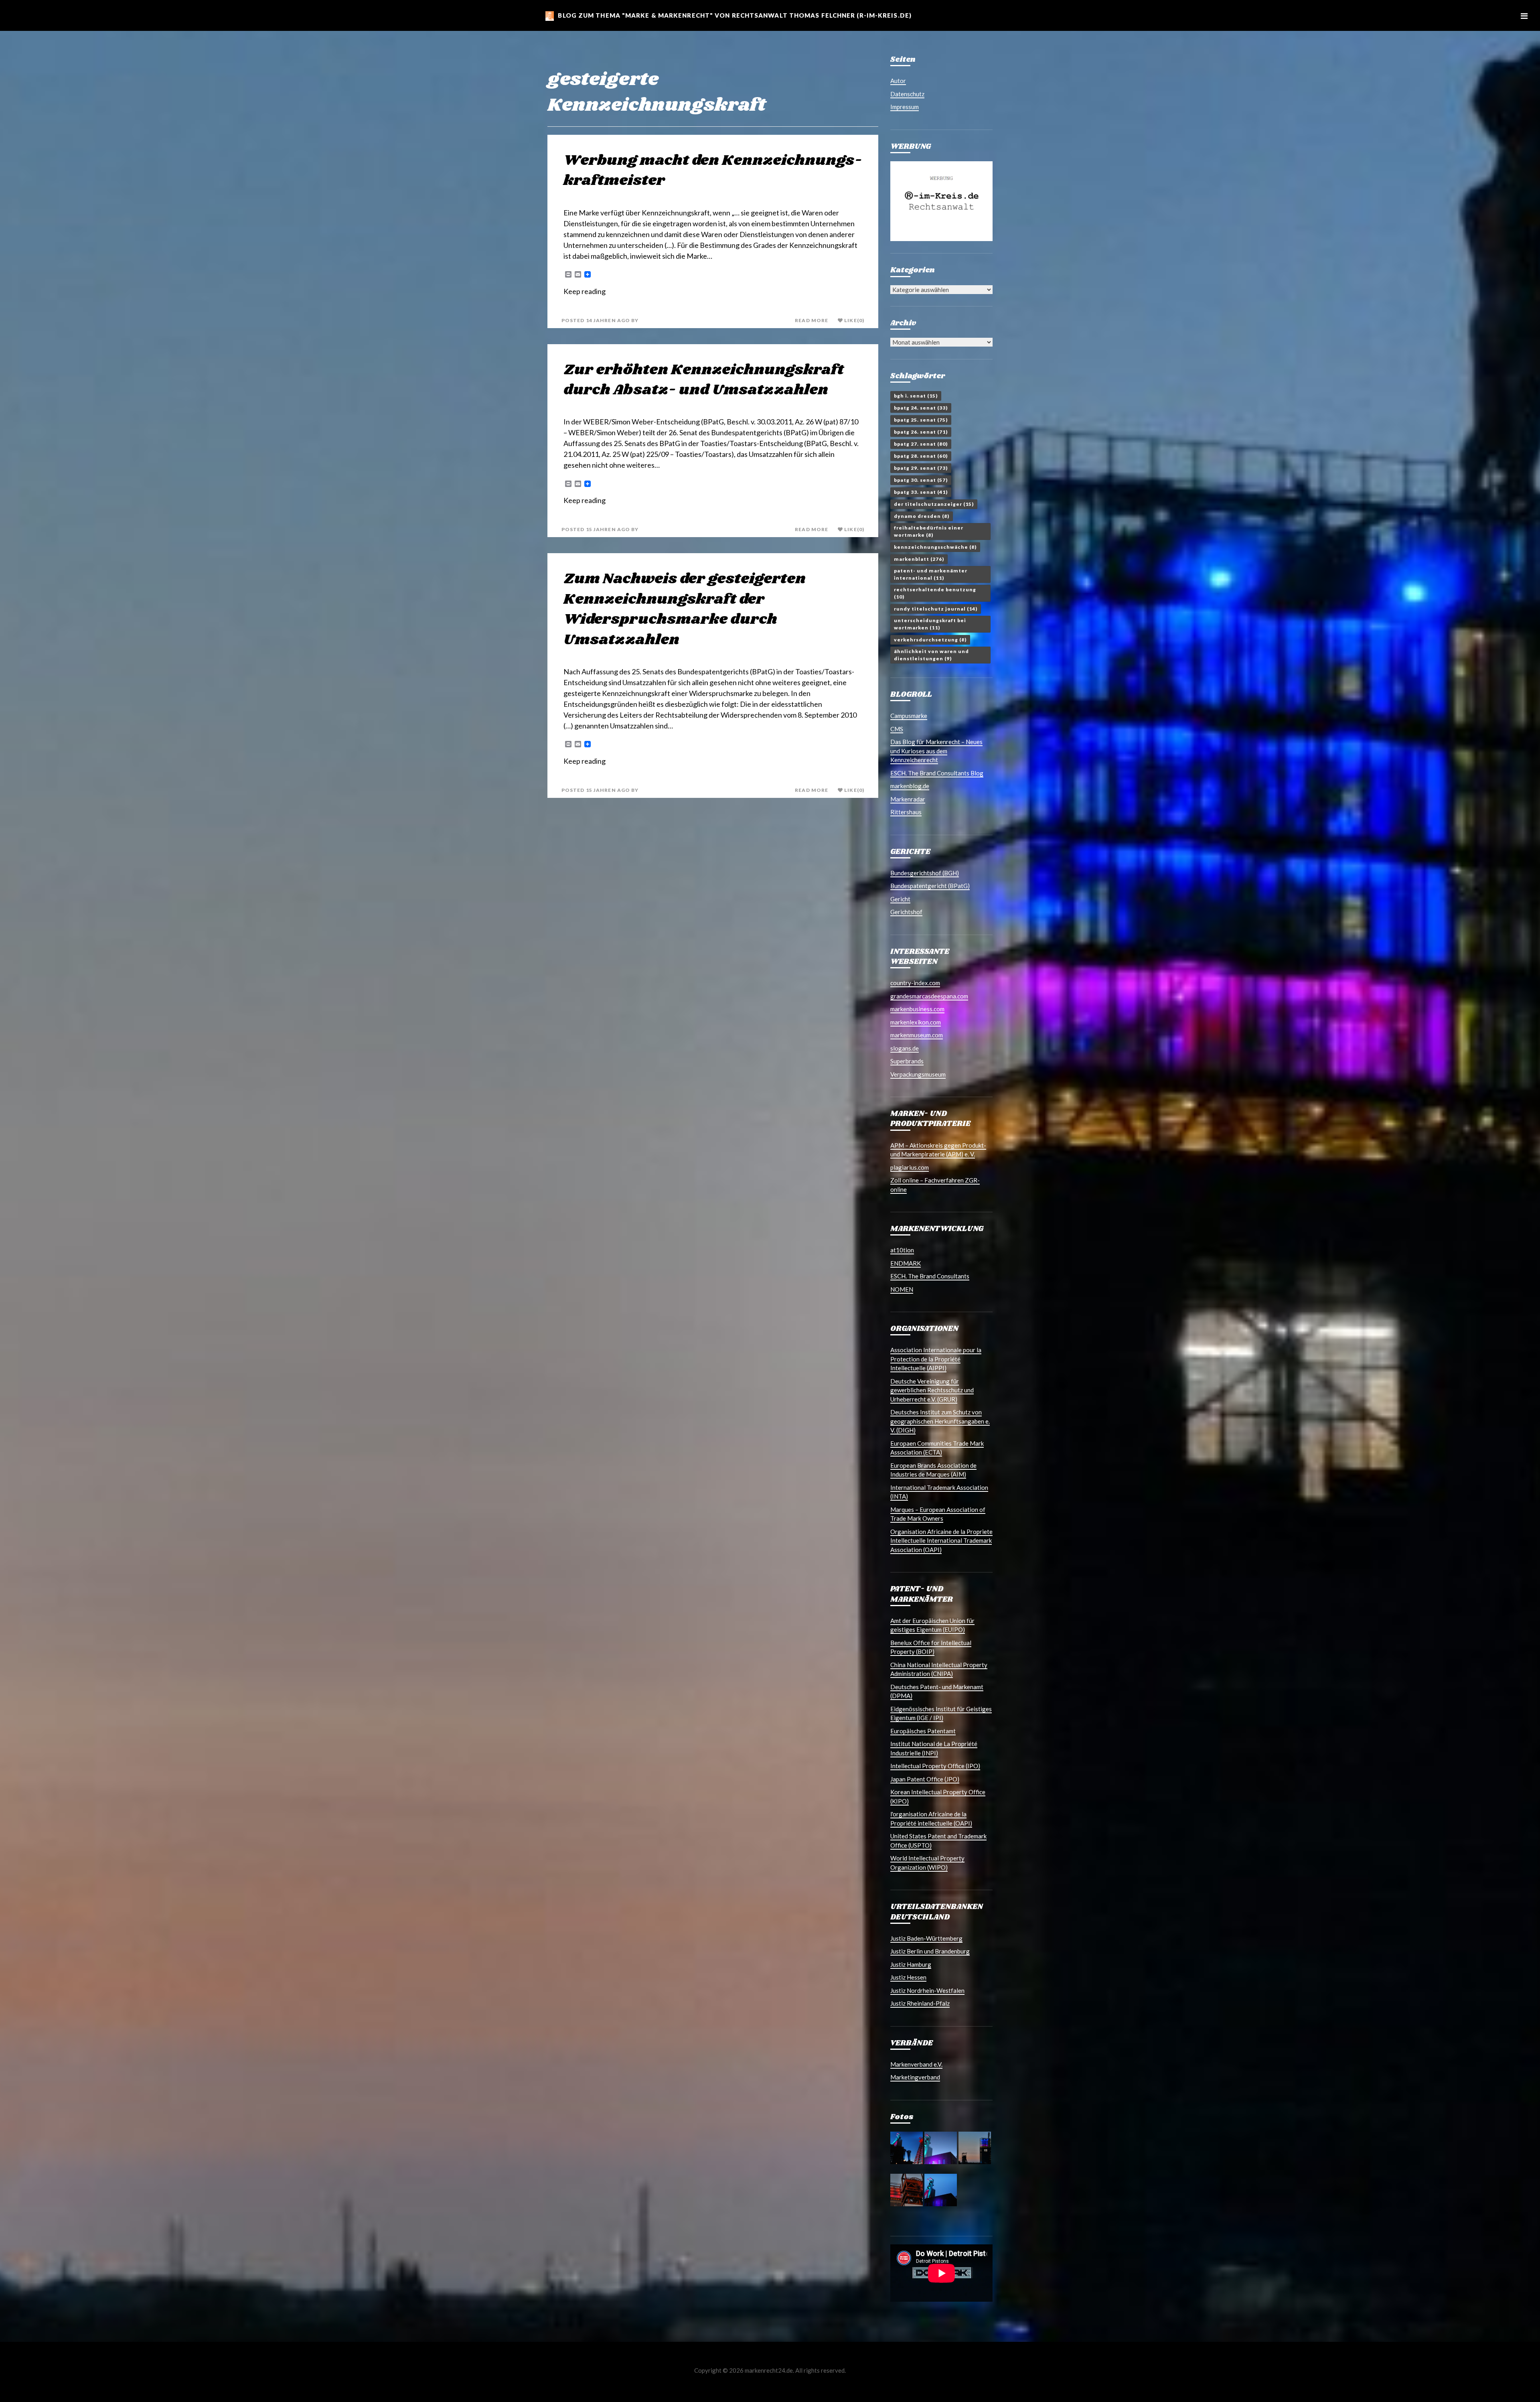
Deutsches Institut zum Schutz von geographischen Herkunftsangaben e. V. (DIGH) (940, 1421)
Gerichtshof (906, 912)
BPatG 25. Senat (921, 420)
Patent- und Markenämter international (931, 574)
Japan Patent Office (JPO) (925, 1779)
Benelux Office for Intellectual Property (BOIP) (931, 1647)
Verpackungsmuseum (918, 1074)
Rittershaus (906, 812)
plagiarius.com (910, 1167)
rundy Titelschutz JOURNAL (936, 609)
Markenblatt (919, 559)
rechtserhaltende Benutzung (935, 593)
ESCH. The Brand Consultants (930, 1276)
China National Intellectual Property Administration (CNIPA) (939, 1669)
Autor (898, 81)
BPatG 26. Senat (921, 432)
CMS (897, 729)
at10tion (902, 1250)
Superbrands (907, 1061)
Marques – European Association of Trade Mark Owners (938, 1514)
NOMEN (902, 1289)
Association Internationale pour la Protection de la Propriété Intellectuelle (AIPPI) (936, 1359)
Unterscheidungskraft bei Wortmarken (930, 624)
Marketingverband (915, 2077)
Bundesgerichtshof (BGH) (925, 873)
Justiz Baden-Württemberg (926, 1938)
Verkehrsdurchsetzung (930, 640)
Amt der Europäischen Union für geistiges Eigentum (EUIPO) (932, 1625)
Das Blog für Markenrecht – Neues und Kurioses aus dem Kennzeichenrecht (936, 751)
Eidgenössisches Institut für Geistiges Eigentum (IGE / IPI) (941, 1713)
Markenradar (908, 799)
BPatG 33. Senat (921, 492)
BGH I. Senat (916, 396)
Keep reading (585, 291)
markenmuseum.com (917, 1035)
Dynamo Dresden (922, 516)
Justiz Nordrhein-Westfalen (927, 1990)
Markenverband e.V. (916, 2064)
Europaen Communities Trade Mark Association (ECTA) (937, 1448)
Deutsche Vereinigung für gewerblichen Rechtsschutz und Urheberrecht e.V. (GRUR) (932, 1390)
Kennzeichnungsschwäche (935, 547)
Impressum (905, 107)
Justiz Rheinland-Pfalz (920, 2003)
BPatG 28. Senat (921, 456)
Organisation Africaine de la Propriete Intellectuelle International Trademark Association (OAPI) (941, 1541)
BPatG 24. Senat (921, 408)
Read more (812, 321)
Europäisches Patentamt (923, 1731)
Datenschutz (907, 94)
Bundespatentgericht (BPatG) (930, 886)
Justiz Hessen (908, 1977)
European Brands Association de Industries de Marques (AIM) (933, 1470)
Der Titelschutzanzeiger (934, 504)
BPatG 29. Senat (921, 468)
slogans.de (905, 1048)
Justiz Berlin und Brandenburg (930, 1951)
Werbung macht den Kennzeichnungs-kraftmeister (713, 171)
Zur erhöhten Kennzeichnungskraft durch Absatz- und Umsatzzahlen (704, 380)
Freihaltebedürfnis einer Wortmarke (929, 531)
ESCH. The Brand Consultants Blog (937, 773)
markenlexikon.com (916, 1022)
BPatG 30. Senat (921, 480)
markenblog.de (910, 786)
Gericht (900, 899)
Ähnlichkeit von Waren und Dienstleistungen (931, 655)
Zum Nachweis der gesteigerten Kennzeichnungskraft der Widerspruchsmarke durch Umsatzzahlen (685, 609)
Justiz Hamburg (911, 1964)
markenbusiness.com (917, 1009)
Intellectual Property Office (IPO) (935, 1766)
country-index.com (915, 983)
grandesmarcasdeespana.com (929, 996)
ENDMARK (906, 1263)
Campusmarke (909, 716)
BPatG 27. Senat (921, 444)
